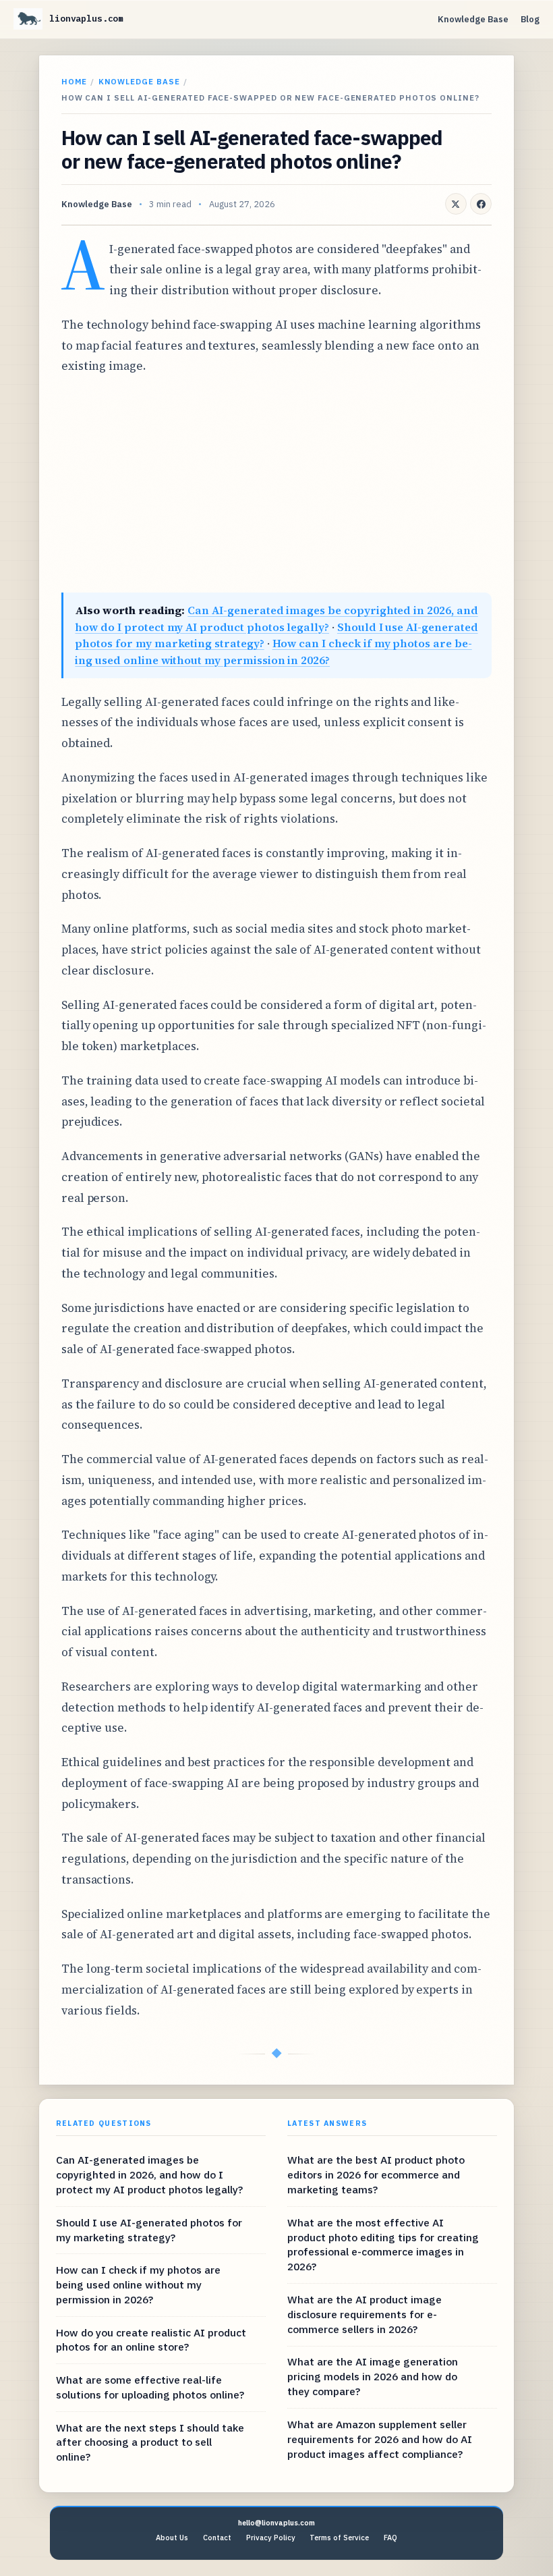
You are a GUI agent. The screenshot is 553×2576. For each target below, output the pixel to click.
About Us (172, 2538)
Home (74, 81)
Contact (217, 2538)
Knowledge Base (473, 19)
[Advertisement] (276, 485)
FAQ (390, 2538)
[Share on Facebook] (481, 204)
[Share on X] (456, 204)
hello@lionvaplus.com (276, 2523)
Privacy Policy (271, 2538)
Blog (530, 19)
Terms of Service (339, 2538)
